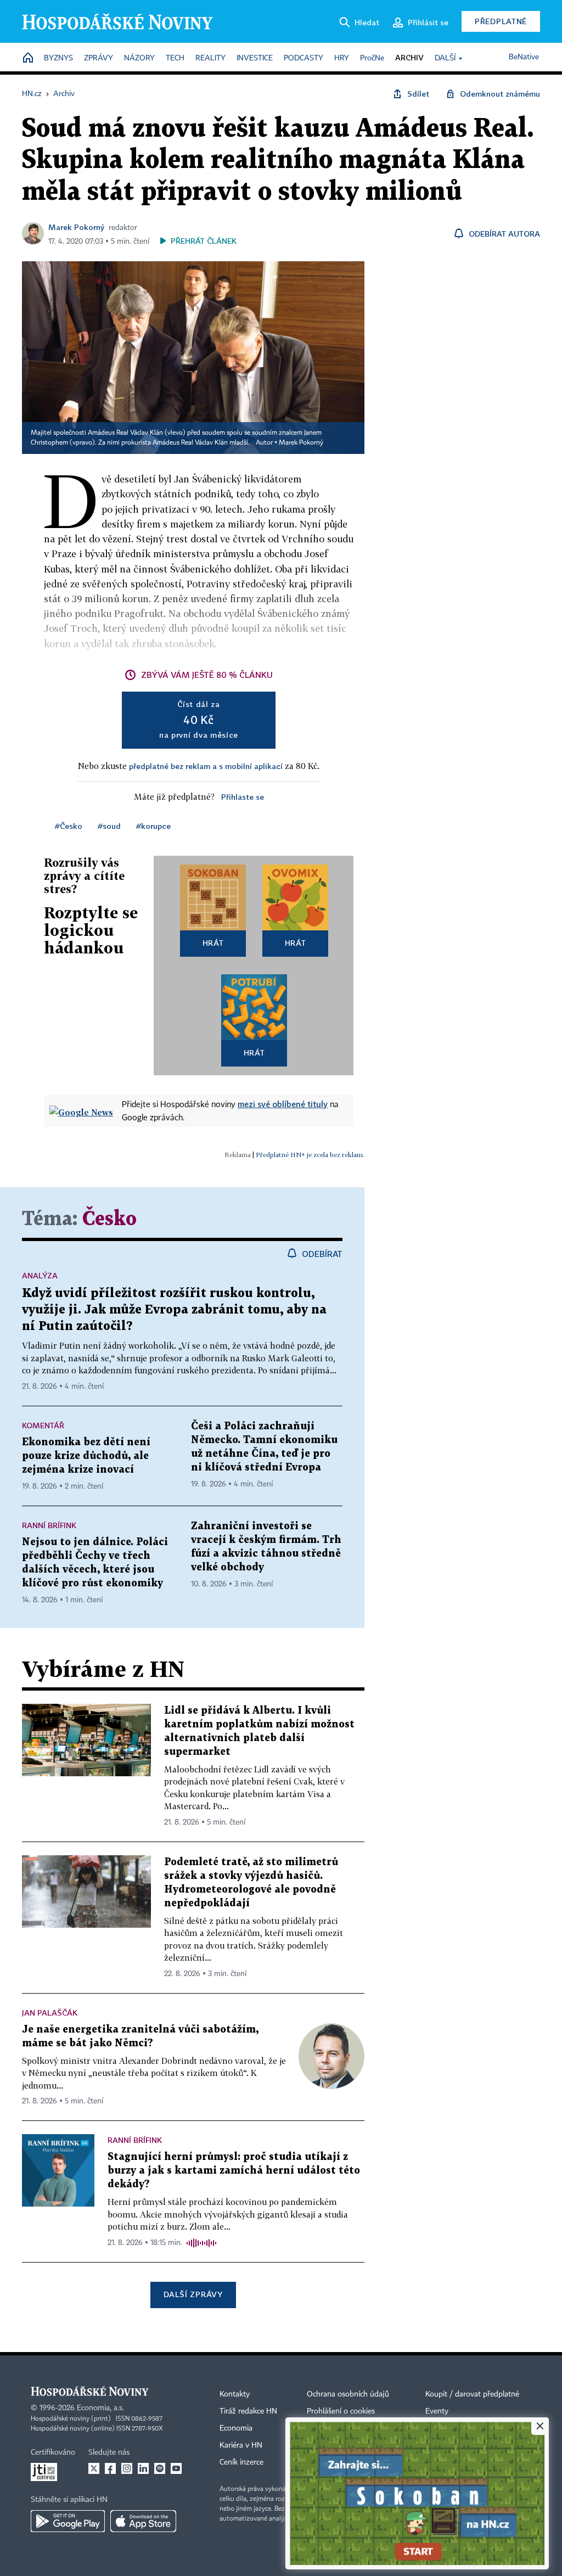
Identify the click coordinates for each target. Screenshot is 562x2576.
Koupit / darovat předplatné (472, 2394)
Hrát (213, 943)
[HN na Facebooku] (110, 2468)
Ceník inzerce (241, 2462)
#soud (109, 826)
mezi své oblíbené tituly (283, 1104)
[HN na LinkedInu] (143, 2468)
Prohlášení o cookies (341, 2411)
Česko (109, 1219)
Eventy (437, 2411)
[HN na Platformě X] (94, 2468)
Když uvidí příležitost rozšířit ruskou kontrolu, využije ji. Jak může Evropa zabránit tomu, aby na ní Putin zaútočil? (174, 1310)
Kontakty (235, 2394)
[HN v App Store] (143, 2521)
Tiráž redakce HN (248, 2411)
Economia (236, 2428)
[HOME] (28, 58)
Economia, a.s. (100, 2408)
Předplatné (501, 21)
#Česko (69, 826)
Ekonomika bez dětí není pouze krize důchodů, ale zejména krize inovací (86, 1456)
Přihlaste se (243, 797)
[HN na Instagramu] (127, 2468)
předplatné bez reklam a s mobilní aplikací (206, 766)
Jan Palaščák (50, 2013)
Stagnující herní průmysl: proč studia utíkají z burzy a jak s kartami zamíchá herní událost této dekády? (234, 2171)
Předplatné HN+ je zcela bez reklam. (310, 1155)
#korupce (153, 826)
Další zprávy (193, 2294)
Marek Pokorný (76, 227)
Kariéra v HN (241, 2445)
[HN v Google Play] (68, 2521)
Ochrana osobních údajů (348, 2394)
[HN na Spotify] (160, 2468)
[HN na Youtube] (176, 2468)
